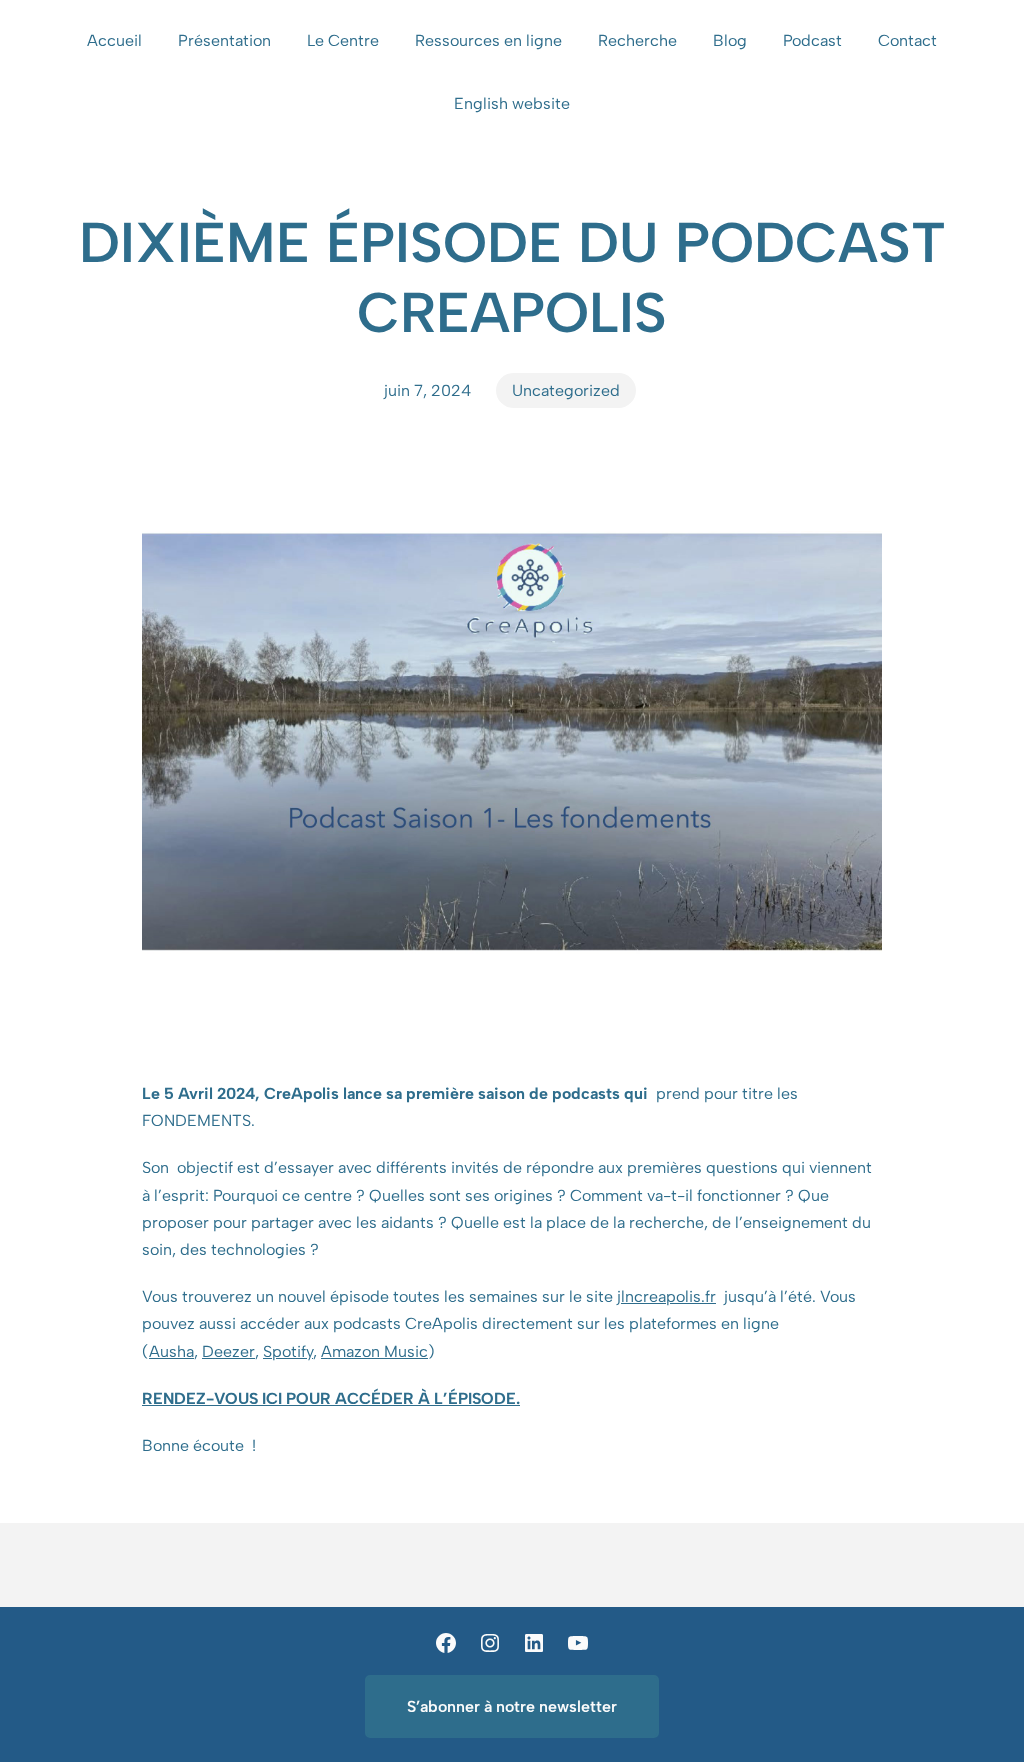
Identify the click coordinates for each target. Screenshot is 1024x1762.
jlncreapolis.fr (666, 1296)
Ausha (171, 1351)
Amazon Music (374, 1351)
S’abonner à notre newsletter (512, 1706)
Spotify (288, 1351)
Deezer (228, 1351)
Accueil (114, 40)
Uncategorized (566, 390)
